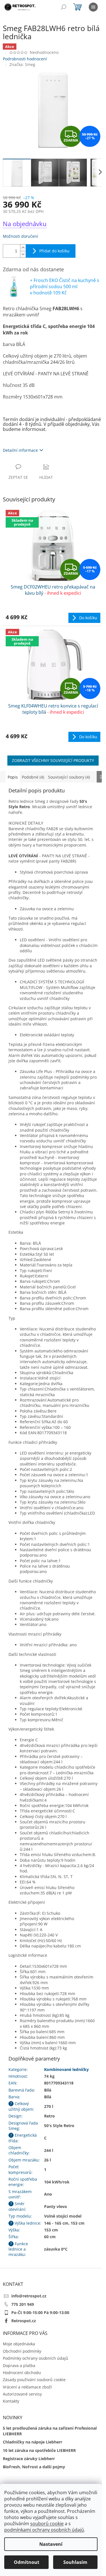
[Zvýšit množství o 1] (23, 248)
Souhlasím (75, 2562)
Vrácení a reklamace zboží (27, 2387)
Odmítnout (27, 2562)
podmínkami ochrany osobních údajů (44, 2530)
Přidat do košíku (54, 251)
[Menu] (93, 7)
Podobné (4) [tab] (33, 777)
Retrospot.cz (24, 2321)
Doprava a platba (19, 2365)
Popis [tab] (13, 777)
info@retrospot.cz (29, 2296)
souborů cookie (47, 2524)
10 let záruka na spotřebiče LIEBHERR (39, 2450)
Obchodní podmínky (22, 2351)
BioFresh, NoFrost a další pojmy (34, 2467)
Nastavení (51, 2544)
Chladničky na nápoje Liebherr (33, 2442)
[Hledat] (64, 7)
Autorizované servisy (22, 2394)
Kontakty (11, 2401)
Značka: (22, 64)
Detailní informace (20, 450)
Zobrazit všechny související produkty (53, 760)
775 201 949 (23, 2304)
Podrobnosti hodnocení (25, 59)
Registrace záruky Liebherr (29, 2459)
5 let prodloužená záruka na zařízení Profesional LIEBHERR (50, 2431)
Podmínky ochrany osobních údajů (35, 2358)
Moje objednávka (19, 2344)
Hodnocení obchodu (22, 2373)
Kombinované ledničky (66, 2069)
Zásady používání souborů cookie (34, 2380)
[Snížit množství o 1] (23, 254)
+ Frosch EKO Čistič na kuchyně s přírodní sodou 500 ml (65, 287)
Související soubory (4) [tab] (69, 777)
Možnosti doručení (20, 236)
